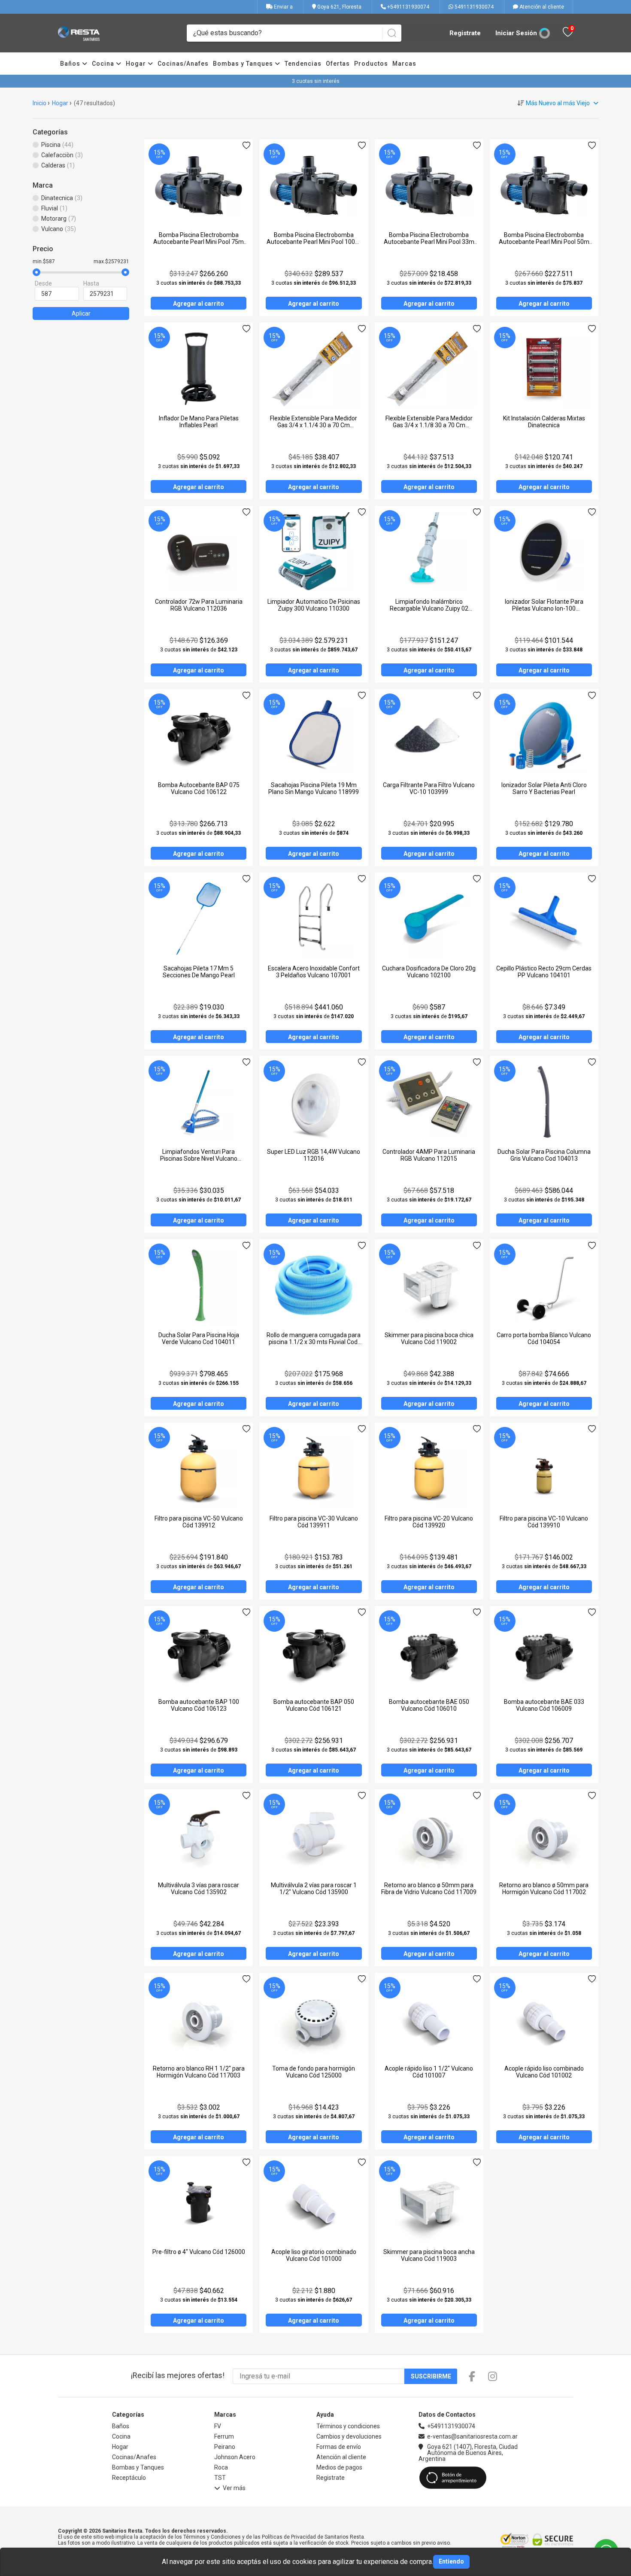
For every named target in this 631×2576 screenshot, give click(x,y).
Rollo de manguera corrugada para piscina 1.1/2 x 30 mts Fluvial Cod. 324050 (314, 1342)
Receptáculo (129, 2478)
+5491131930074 (408, 7)
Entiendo (451, 2561)
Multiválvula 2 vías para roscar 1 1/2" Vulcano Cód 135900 (314, 1889)
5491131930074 (473, 7)
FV (218, 2426)
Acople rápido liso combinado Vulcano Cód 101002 (544, 2072)
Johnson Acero (235, 2457)
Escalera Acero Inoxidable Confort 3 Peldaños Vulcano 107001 (314, 972)
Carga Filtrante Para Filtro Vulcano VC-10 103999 (429, 788)
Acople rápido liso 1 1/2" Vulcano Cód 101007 (429, 2072)
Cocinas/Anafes (183, 64)
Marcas (404, 64)
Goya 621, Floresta (339, 7)
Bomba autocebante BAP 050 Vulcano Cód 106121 (314, 1705)
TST (220, 2478)
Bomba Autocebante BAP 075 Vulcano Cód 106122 (199, 788)
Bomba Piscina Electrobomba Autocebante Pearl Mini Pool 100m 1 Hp (314, 242)
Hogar (137, 64)
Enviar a (283, 7)
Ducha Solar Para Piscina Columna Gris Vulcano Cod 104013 (544, 1155)
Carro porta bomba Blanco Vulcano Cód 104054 (544, 1338)
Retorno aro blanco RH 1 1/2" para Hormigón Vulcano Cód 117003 (199, 2072)
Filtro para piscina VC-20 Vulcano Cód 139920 (429, 1522)
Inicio (39, 103)
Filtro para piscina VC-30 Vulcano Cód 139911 (314, 1522)
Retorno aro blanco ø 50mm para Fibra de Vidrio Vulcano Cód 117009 (429, 1889)
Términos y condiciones (348, 2426)
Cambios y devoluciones (349, 2436)
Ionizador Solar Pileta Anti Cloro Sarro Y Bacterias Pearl (544, 788)
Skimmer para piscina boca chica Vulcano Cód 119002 (429, 1338)
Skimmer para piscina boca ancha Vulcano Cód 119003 (429, 2255)
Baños (71, 64)
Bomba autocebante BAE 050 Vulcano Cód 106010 (429, 1705)
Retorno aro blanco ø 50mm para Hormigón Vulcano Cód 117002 (544, 1889)
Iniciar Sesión (516, 33)
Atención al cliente (541, 7)
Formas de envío (339, 2447)
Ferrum (224, 2436)
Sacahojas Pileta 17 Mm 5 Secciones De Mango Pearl (199, 972)
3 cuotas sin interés (316, 81)
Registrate (465, 33)
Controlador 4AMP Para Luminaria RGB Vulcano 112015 (429, 1155)
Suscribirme (431, 2376)
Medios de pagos (339, 2467)
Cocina (104, 64)
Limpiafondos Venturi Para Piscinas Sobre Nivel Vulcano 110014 (199, 1159)
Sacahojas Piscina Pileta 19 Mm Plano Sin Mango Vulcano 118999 (314, 788)
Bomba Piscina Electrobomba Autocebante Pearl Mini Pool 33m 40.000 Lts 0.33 (429, 242)
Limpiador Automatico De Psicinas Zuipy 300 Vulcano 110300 (314, 605)
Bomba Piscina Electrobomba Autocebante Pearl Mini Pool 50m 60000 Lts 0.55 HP (544, 242)
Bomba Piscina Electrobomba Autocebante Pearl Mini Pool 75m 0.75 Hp (199, 242)
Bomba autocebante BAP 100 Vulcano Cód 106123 (199, 1705)
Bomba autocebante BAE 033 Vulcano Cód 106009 (544, 1705)
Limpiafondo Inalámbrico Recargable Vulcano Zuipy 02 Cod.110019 (429, 608)
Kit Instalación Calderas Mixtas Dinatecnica (544, 422)
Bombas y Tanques (244, 64)
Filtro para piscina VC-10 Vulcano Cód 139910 (544, 1522)
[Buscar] (392, 33)
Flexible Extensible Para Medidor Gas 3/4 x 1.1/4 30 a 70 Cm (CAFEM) (314, 425)
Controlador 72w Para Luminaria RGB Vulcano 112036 (199, 605)
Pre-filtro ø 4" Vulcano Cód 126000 (199, 2252)
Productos (371, 64)
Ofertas (338, 64)
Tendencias (303, 64)
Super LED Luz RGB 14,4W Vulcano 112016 (314, 1155)
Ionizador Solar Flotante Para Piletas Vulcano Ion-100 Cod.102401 (544, 608)
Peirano (225, 2447)
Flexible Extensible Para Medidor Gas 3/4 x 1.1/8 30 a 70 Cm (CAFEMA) (429, 425)
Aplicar (81, 313)
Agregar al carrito (199, 304)
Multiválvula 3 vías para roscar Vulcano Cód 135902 (199, 1889)
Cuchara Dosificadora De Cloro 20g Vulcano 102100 (429, 972)
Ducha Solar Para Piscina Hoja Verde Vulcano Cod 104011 (199, 1338)
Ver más (234, 2488)
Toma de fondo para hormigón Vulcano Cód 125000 (314, 2072)
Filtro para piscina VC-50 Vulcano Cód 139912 (199, 1522)
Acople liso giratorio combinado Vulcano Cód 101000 (314, 2255)
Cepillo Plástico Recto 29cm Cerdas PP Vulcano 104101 (544, 972)
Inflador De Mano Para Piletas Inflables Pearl (199, 422)
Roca (221, 2467)
